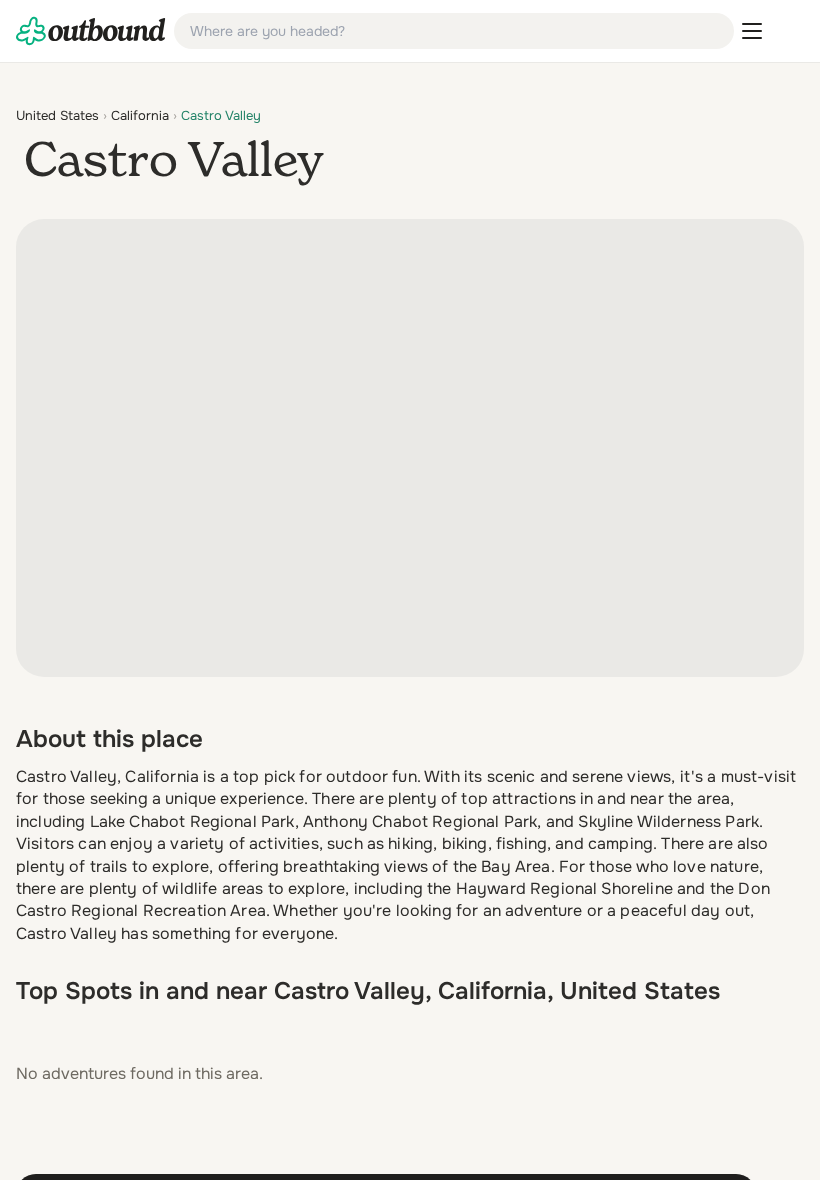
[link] (91, 31)
